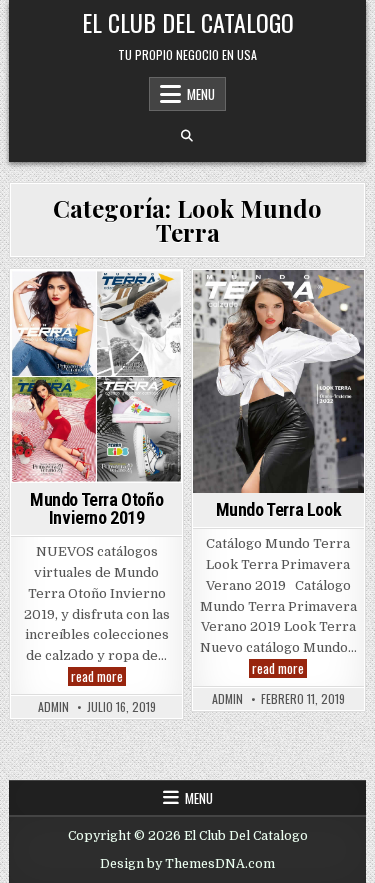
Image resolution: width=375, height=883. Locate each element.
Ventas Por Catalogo (96, 429)
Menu (201, 94)
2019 (33, 304)
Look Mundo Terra (93, 408)
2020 (77, 304)
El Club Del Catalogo (188, 22)
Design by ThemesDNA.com (187, 864)
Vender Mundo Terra (278, 366)
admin (53, 707)
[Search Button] (187, 136)
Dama (61, 387)
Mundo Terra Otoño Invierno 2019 (96, 508)
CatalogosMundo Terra (94, 366)
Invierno (116, 387)
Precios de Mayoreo (275, 346)
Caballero (138, 304)
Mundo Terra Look (275, 325)
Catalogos (94, 325)
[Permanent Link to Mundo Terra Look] (278, 381)
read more (98, 676)
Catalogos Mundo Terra (94, 346)
